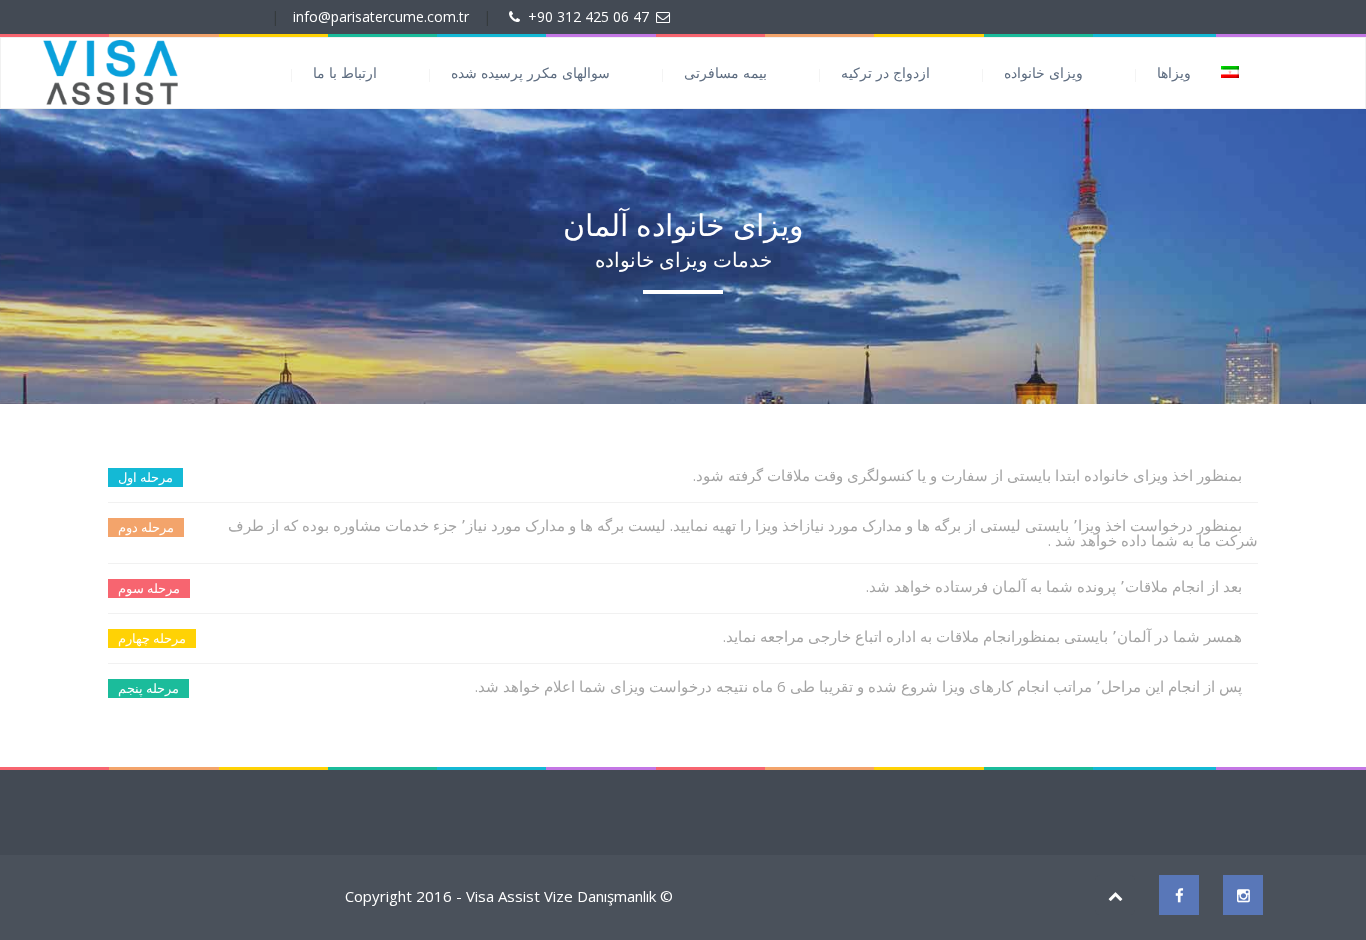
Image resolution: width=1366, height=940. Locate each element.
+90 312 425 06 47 (588, 16)
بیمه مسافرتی (725, 72)
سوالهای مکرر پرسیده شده (530, 72)
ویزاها (1174, 72)
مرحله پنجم (148, 688)
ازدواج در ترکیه (885, 72)
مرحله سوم (149, 588)
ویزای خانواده (1043, 72)
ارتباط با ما (345, 72)
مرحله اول (145, 477)
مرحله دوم (146, 527)
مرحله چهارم (152, 638)
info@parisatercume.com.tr (381, 16)
